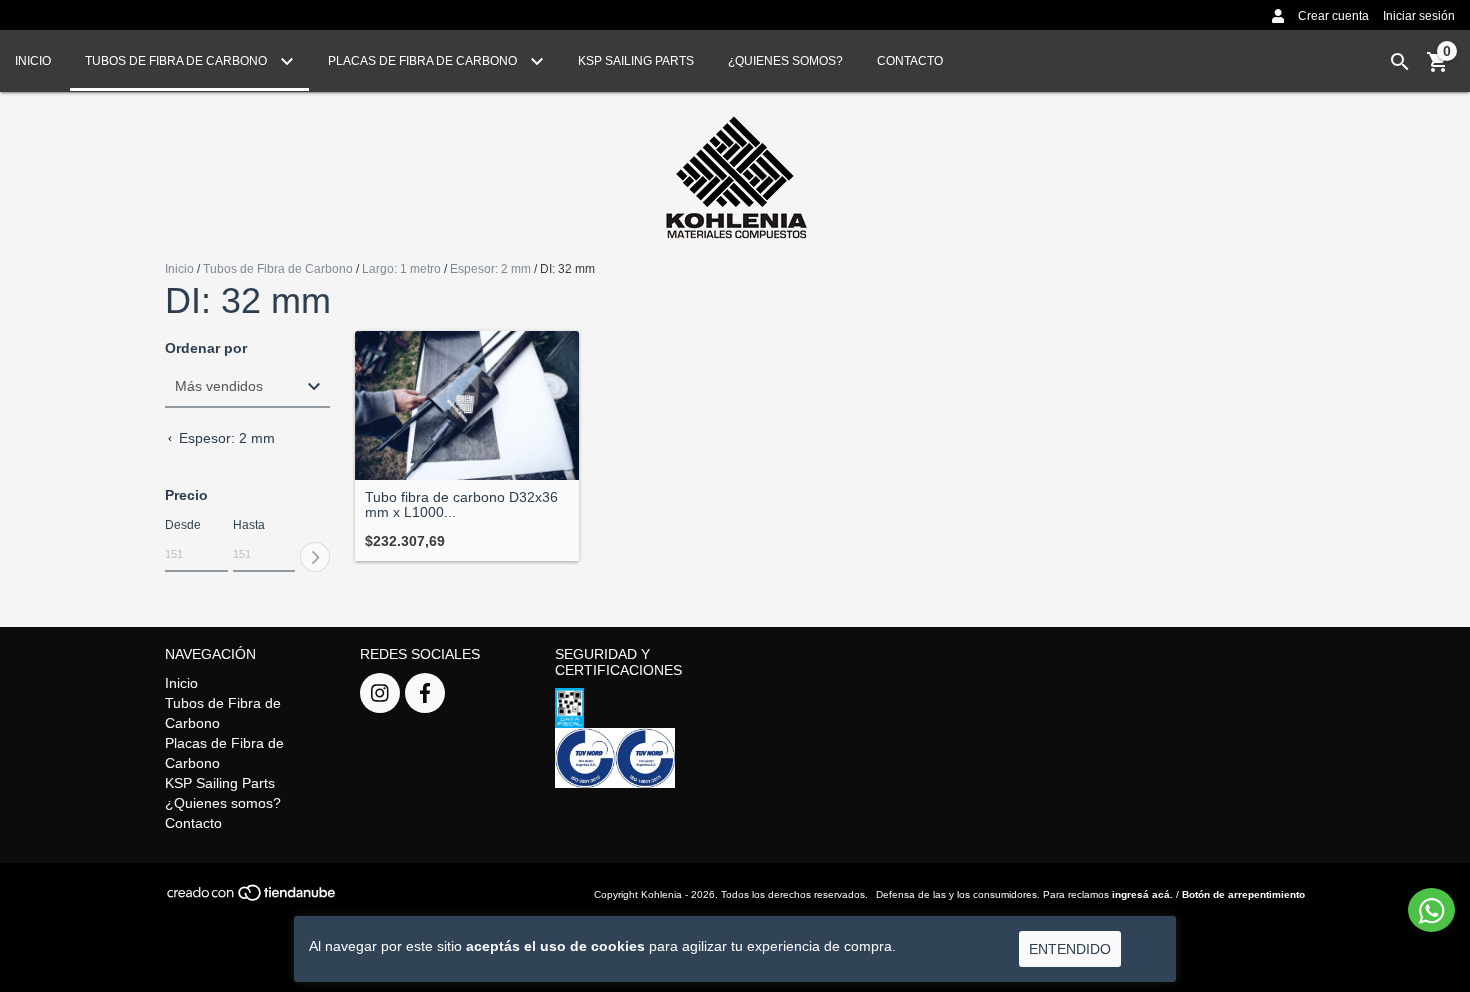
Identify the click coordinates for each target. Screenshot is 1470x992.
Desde (183, 525)
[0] (1438, 69)
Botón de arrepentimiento (1243, 894)
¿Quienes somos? (785, 61)
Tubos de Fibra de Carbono (177, 61)
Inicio (33, 61)
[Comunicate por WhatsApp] (1431, 910)
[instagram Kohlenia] (380, 693)
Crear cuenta (1333, 16)
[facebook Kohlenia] (425, 693)
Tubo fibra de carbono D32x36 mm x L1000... (461, 505)
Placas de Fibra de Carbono (424, 61)
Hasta (249, 525)
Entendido (1070, 949)
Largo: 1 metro (401, 269)
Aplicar (315, 557)
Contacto (910, 61)
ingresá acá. (1142, 894)
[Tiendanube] (252, 898)
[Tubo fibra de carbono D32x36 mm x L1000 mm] (467, 405)
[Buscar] (1400, 62)
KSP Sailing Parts (636, 61)
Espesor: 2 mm (490, 269)
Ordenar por (206, 348)
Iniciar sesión (1419, 16)
